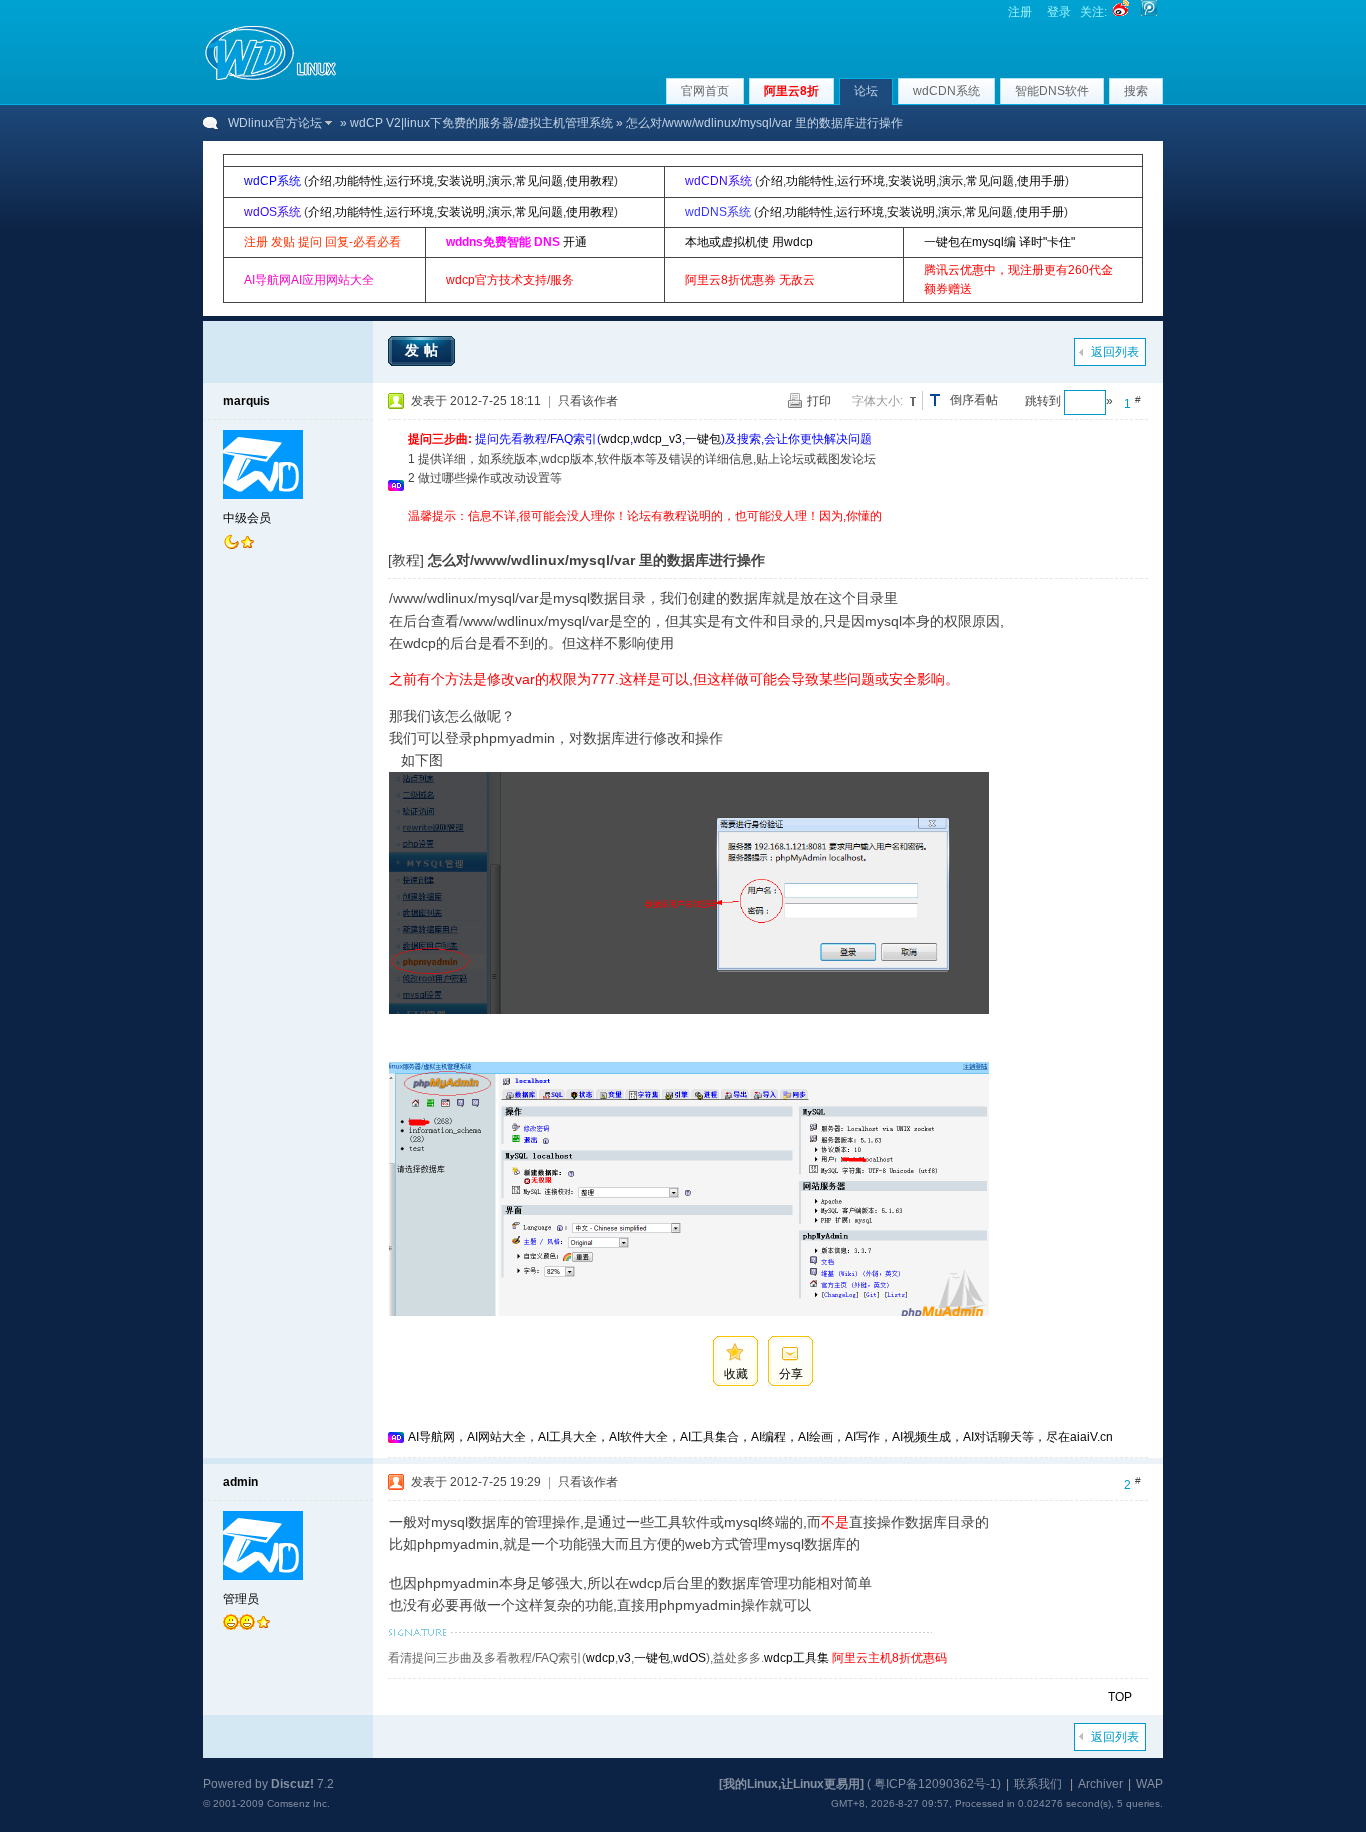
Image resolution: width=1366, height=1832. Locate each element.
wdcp (615, 439)
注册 (1020, 12)
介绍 (320, 181)
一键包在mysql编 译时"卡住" (999, 242)
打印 (819, 401)
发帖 (424, 350)
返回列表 (1115, 352)
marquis (246, 401)
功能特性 (359, 181)
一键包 (703, 439)
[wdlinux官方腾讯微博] (1149, 12)
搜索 (1136, 91)
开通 (575, 242)
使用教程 (590, 181)
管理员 (241, 1599)
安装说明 (461, 181)
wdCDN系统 (946, 91)
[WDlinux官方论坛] (270, 78)
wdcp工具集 (796, 1658)
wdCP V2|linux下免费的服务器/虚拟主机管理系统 (481, 123)
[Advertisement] (772, 533)
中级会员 (247, 518)
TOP (1120, 1697)
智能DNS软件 (1052, 91)
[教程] (406, 560)
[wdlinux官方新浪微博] (1121, 12)
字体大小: (877, 401)
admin (240, 1482)
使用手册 (1041, 181)
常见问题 (539, 181)
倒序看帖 (974, 400)
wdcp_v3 (657, 439)
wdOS (689, 1658)
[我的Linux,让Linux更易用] (791, 1784)
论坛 (866, 91)
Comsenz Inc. (298, 1803)
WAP (1149, 1784)
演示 (500, 181)
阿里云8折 (791, 91)
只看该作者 (588, 401)
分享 (791, 1374)
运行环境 (410, 181)
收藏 (736, 1374)
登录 (1059, 12)
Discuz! (292, 1784)
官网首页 (705, 91)
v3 (624, 1658)
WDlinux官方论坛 (275, 123)
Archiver (1100, 1784)
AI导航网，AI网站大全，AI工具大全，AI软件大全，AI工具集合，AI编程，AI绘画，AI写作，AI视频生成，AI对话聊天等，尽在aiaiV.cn (760, 1437)
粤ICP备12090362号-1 (935, 1784)
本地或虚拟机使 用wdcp (749, 242)
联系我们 (1038, 1784)
